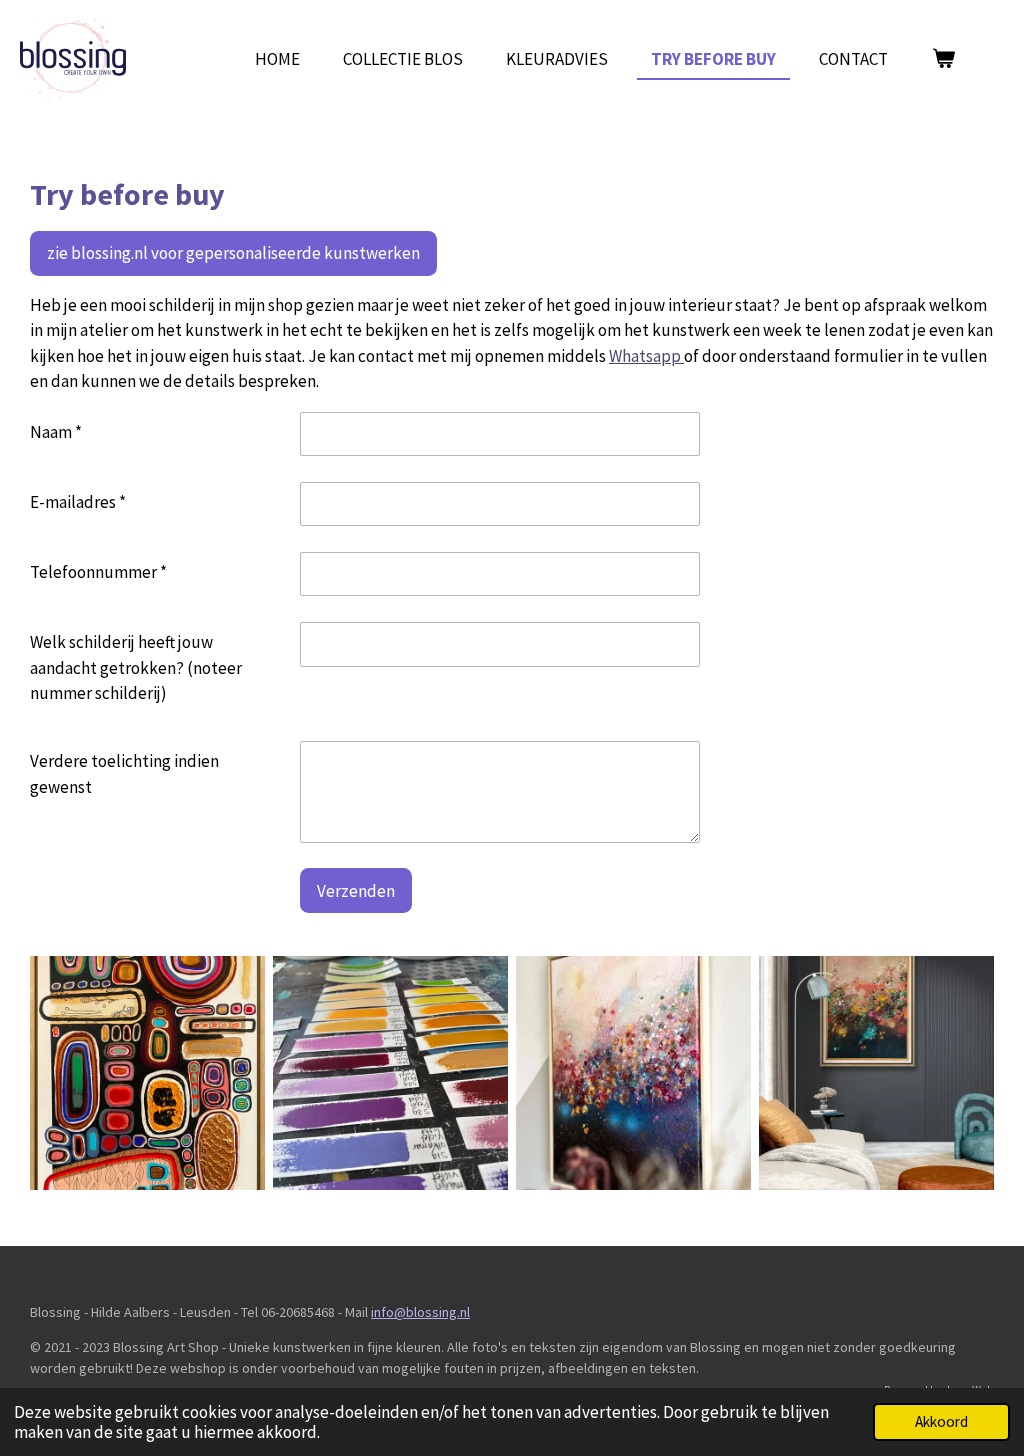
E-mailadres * (78, 502)
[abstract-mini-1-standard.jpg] (147, 1072)
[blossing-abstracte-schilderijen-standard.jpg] (633, 1072)
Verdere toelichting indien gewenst (124, 774)
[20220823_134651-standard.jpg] (390, 1072)
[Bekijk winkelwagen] (943, 60)
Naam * (56, 432)
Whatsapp (646, 356)
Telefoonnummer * (98, 572)
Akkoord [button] (941, 1421)
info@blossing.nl (420, 1312)
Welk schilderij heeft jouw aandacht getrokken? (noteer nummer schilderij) (136, 667)
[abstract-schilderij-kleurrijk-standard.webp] (876, 1072)
